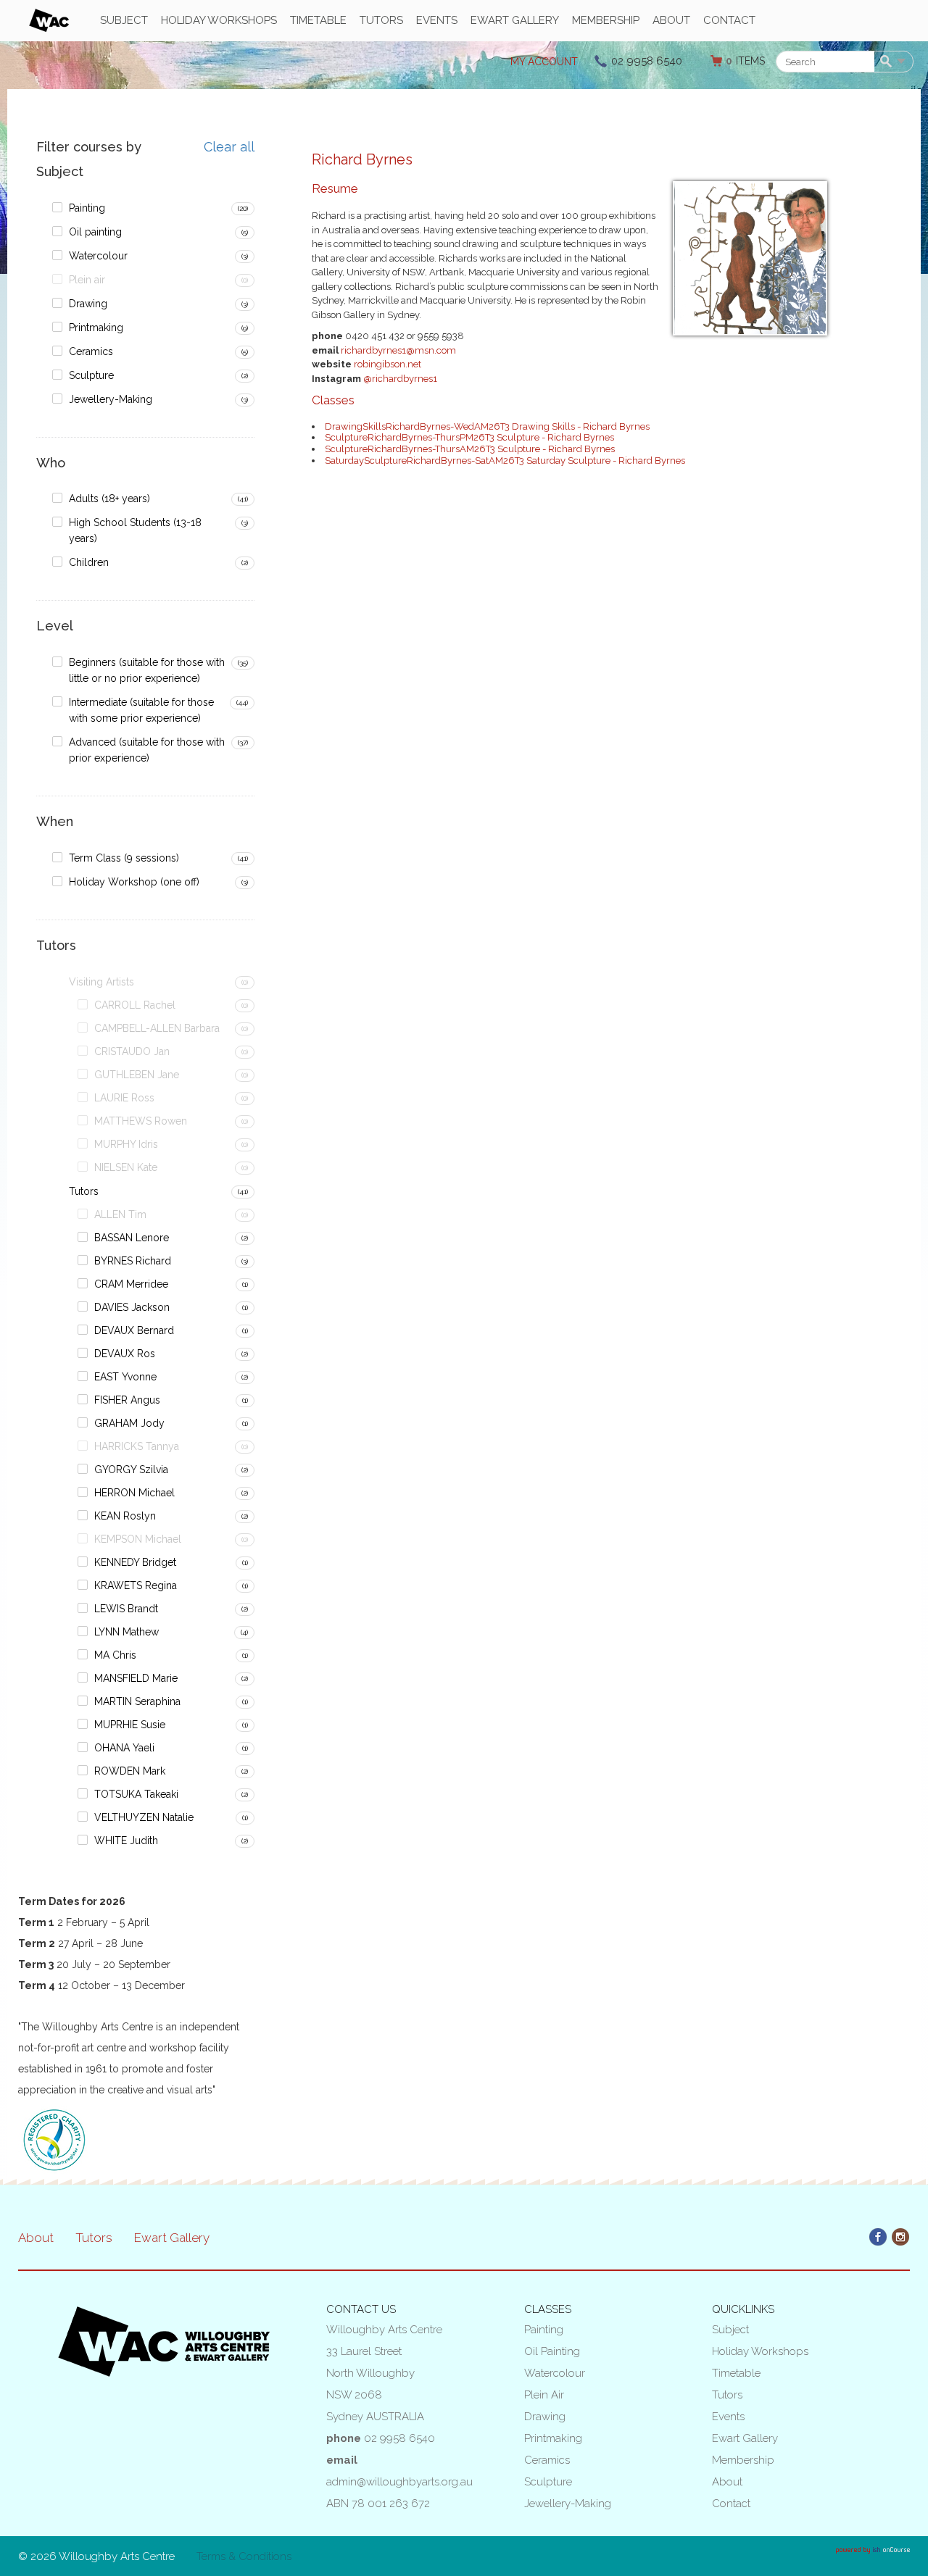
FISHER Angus (127, 1400)
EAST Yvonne (125, 1377)
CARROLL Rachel (135, 1005)
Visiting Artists (101, 982)
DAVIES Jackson (132, 1307)
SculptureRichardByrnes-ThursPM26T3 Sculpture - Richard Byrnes (469, 437)
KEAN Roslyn (125, 1516)
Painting (87, 208)
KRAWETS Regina (136, 1585)
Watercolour (98, 256)
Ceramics (91, 351)
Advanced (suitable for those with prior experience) (147, 750)
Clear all (229, 147)
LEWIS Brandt (126, 1609)
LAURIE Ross (124, 1098)
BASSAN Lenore (132, 1238)
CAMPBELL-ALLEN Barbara (157, 1028)
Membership (606, 20)
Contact (729, 20)
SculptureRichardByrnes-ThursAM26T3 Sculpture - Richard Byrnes (470, 449)
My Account (544, 62)
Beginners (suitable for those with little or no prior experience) (147, 670)
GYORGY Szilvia (131, 1470)
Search (888, 62)
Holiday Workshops (219, 20)
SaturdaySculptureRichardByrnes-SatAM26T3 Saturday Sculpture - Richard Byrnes (505, 460)
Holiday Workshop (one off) (134, 882)
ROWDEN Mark (130, 1771)
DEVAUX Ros (125, 1354)
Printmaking (96, 328)
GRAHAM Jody (129, 1423)
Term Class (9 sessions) (124, 858)
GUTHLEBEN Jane (137, 1075)
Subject (124, 20)
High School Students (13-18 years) (135, 530)
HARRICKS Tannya (137, 1446)
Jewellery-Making (111, 399)
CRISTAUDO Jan (132, 1051)
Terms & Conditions (244, 2556)
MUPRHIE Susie (130, 1725)
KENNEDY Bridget (135, 1562)
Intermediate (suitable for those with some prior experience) (141, 710)
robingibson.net (388, 364)
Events (437, 20)
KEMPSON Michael (138, 1539)
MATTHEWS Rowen (141, 1121)
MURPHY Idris (126, 1144)
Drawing (88, 304)
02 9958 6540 (647, 61)
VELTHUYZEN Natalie (144, 1817)
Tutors (381, 20)
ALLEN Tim (120, 1214)
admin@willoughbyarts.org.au (399, 2482)
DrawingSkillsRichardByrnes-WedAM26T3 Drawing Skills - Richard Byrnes (487, 426)
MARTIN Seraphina (137, 1701)
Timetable (318, 20)
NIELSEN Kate (126, 1167)
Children (89, 562)
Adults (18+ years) (109, 499)
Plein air (87, 280)
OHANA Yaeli (124, 1748)
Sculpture (91, 375)
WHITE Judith (126, 1841)
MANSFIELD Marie (136, 1678)
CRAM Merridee (131, 1284)
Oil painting (95, 232)
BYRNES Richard (133, 1261)
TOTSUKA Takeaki (136, 1794)
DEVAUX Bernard (134, 1330)
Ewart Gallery (515, 20)
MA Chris (115, 1655)
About (671, 20)
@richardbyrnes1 (400, 379)
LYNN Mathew (127, 1632)
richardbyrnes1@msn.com (398, 350)
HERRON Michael (134, 1493)
